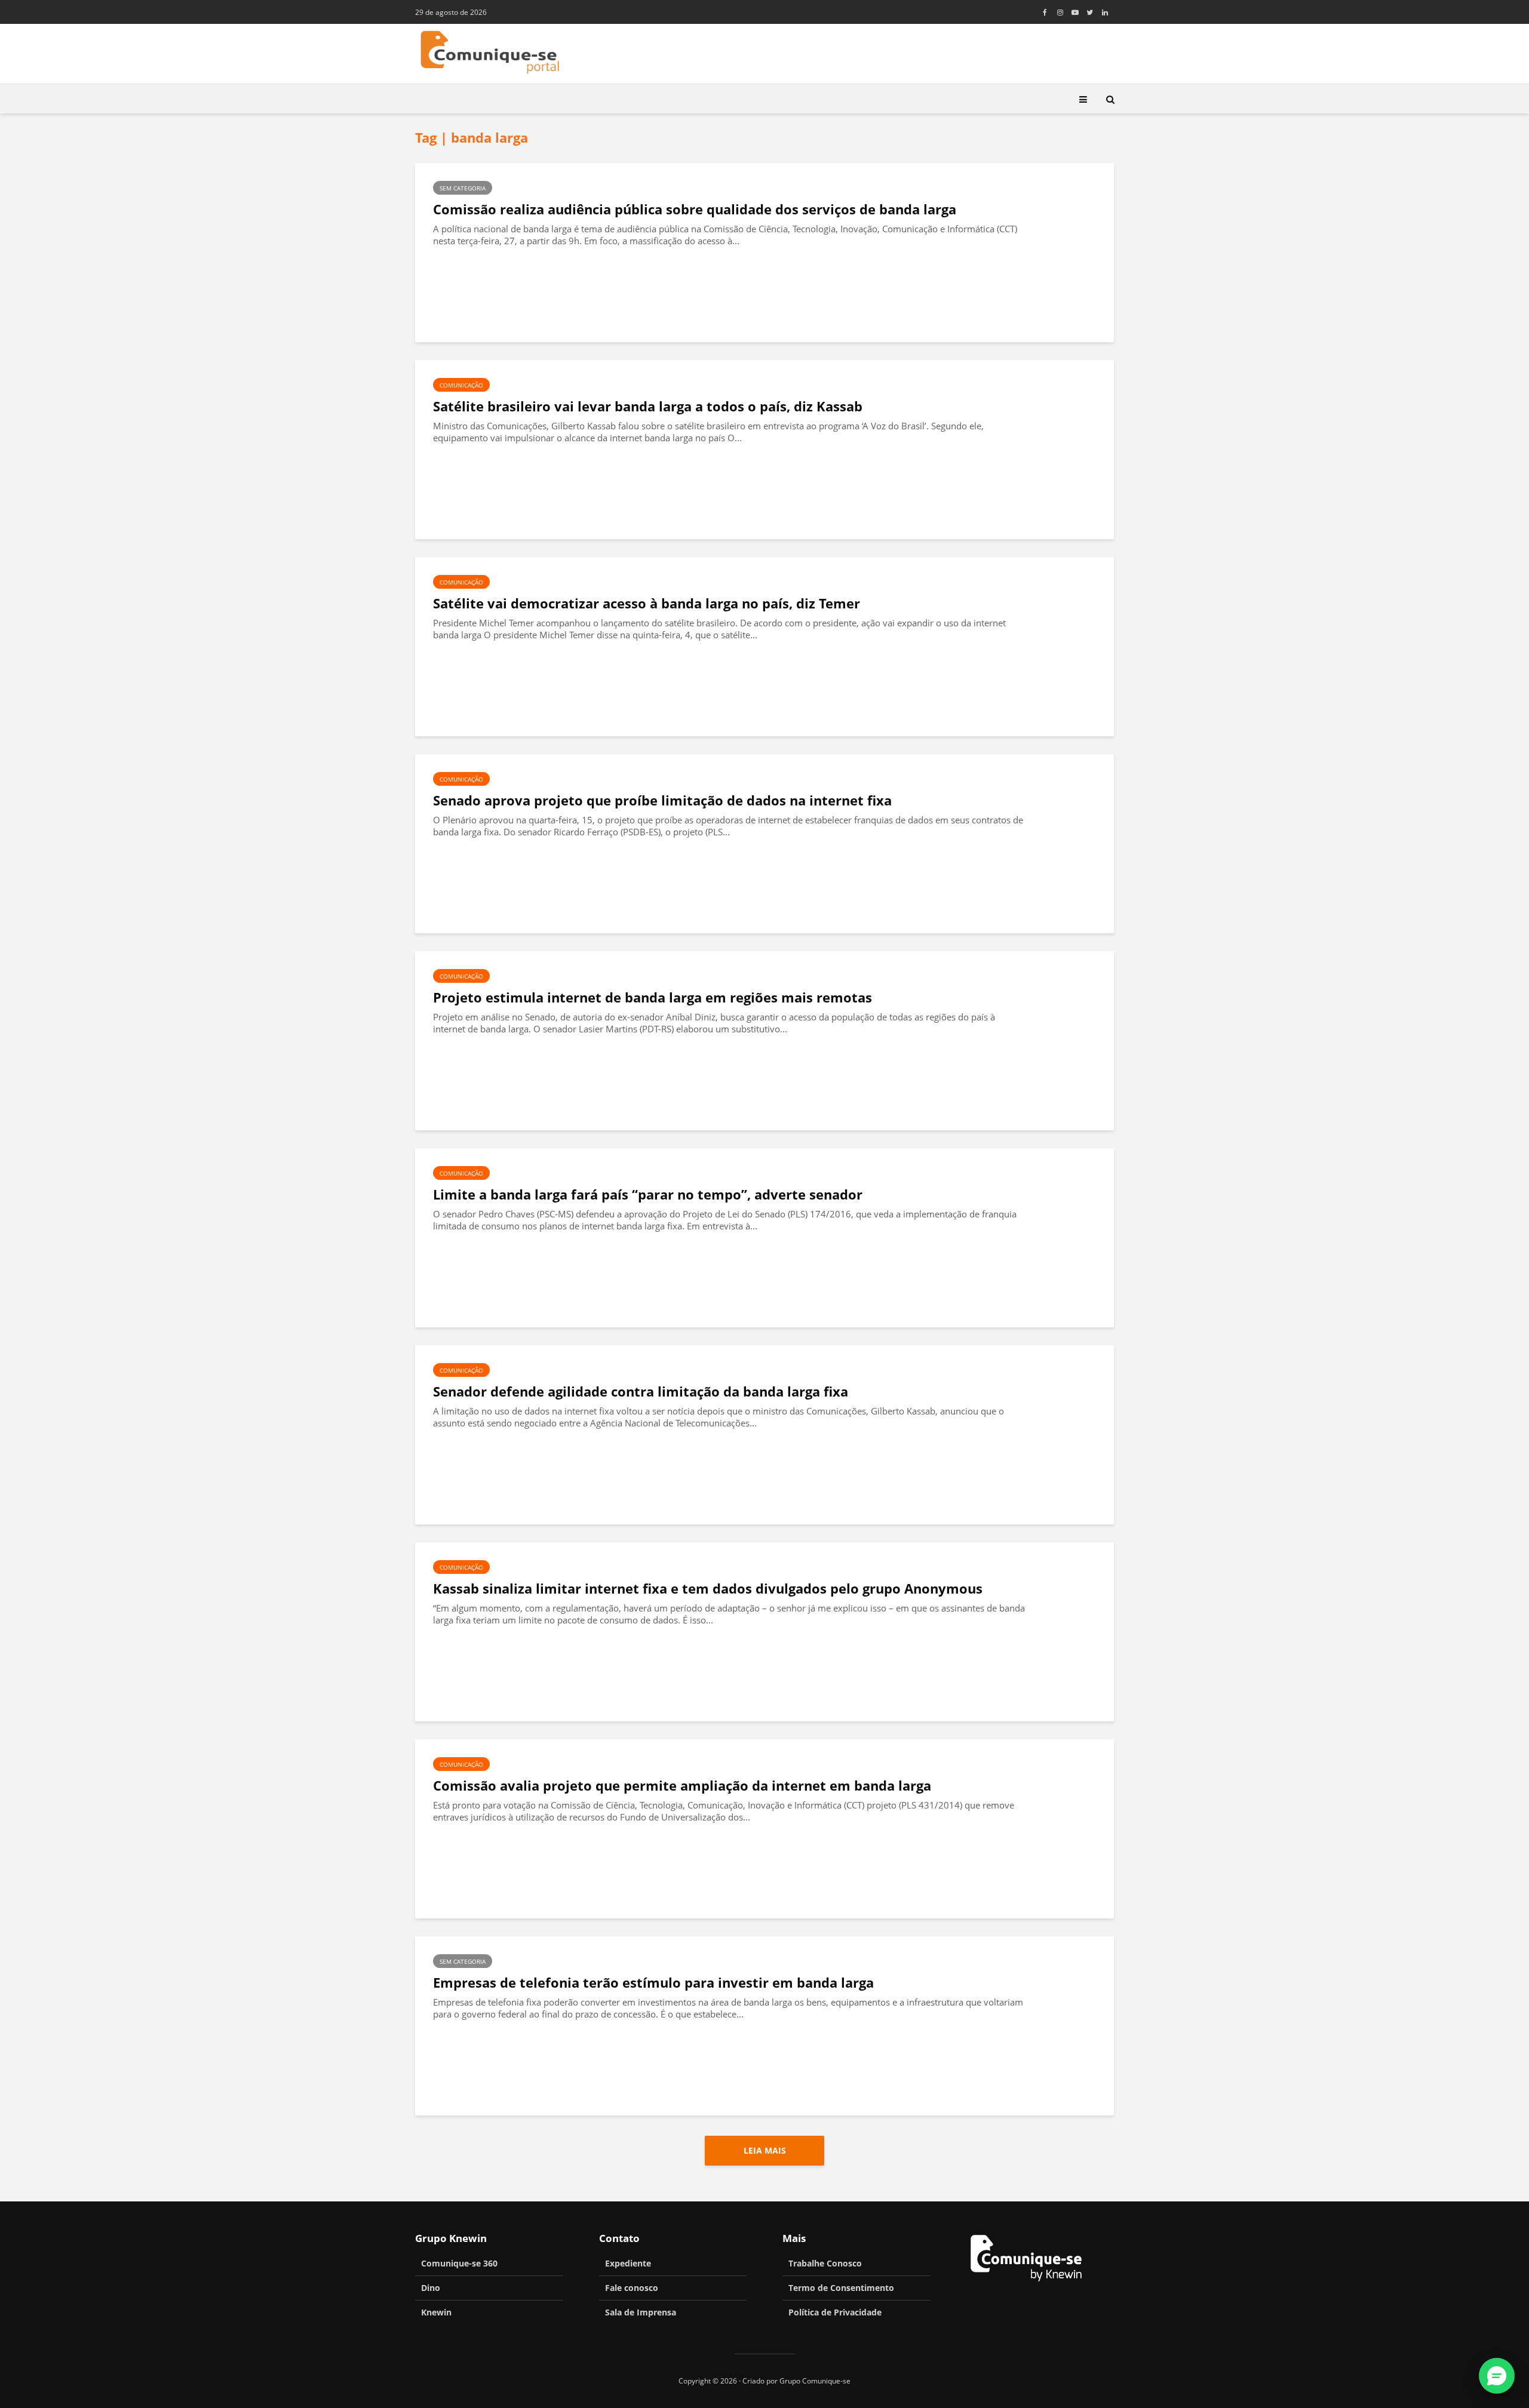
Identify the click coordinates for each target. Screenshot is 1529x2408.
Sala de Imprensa (641, 2312)
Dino (431, 2288)
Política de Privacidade (835, 2312)
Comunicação (461, 385)
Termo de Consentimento (841, 2288)
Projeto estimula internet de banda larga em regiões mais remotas (653, 997)
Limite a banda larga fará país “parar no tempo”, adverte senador (648, 1194)
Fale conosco (632, 2288)
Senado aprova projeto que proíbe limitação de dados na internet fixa (662, 800)
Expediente (628, 2263)
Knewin (436, 2312)
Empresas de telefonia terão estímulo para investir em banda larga (653, 1983)
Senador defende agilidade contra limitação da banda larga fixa (641, 1391)
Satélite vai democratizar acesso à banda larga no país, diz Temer (647, 603)
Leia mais (765, 2150)
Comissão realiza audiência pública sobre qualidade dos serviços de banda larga (695, 209)
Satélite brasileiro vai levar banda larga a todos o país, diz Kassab (648, 406)
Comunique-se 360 (459, 2263)
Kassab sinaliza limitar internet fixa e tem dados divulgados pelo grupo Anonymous (708, 1589)
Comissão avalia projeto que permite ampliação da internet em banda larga (682, 1786)
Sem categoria (463, 188)
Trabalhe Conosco (825, 2263)
